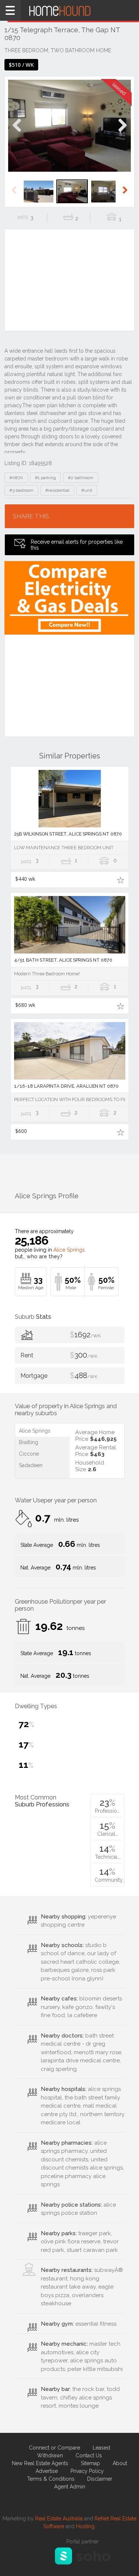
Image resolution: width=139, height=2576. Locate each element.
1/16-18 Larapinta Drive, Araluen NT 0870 (66, 1086)
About (120, 2463)
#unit (87, 490)
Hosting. (86, 2526)
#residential (57, 490)
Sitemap (90, 2463)
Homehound (69, 10)
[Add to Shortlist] (121, 880)
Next (122, 133)
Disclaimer (100, 2479)
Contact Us (89, 2455)
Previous (17, 133)
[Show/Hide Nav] (10, 10)
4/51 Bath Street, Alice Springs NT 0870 (63, 960)
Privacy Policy (87, 2471)
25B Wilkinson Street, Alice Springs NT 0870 (68, 834)
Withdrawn (50, 2455)
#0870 (16, 478)
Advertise (47, 2471)
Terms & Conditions (51, 2479)
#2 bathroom (81, 478)
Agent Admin (70, 2487)
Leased (101, 2448)
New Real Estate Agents (40, 2463)
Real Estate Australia (59, 2519)
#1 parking (45, 478)
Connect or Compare (54, 2448)
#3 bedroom (21, 490)
